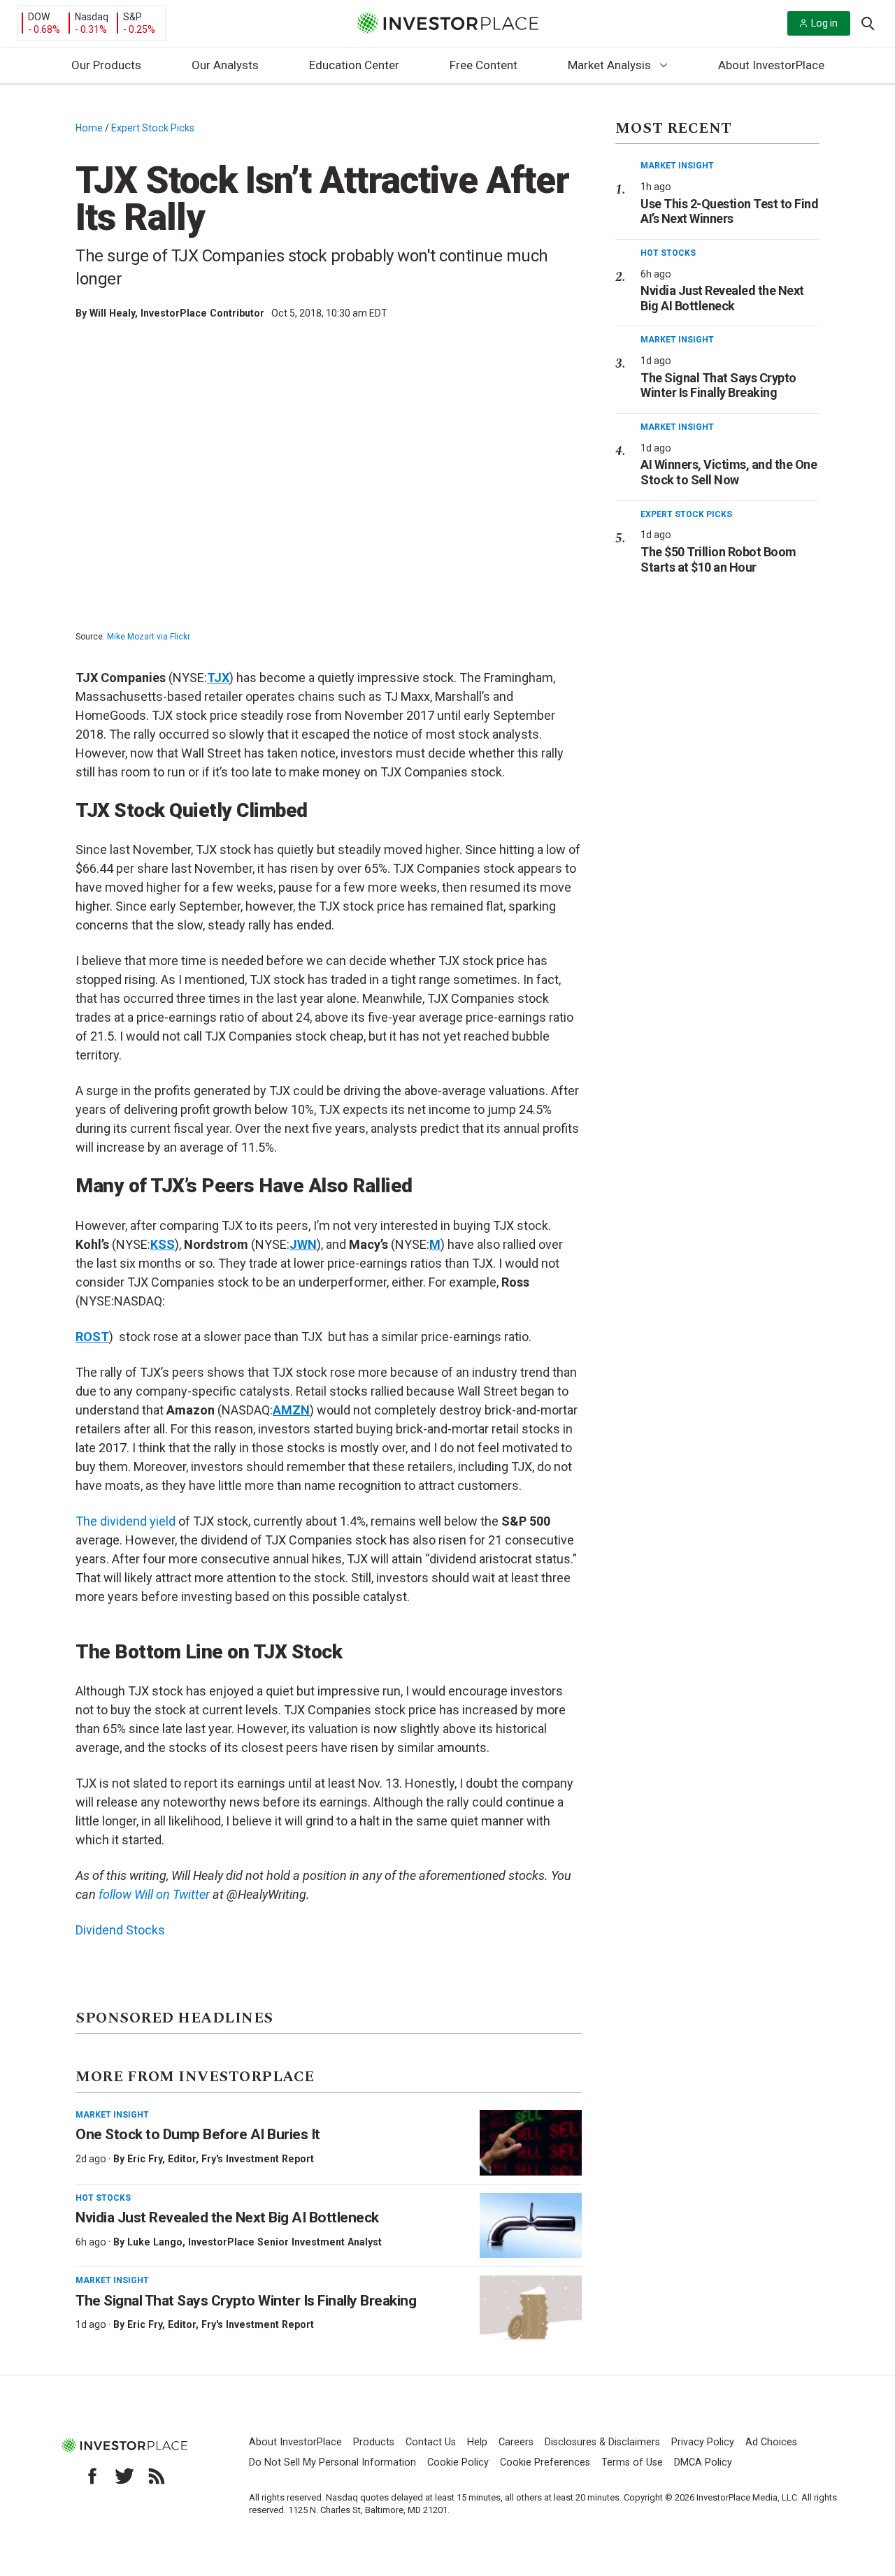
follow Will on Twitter (154, 1894)
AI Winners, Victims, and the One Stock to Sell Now (729, 472)
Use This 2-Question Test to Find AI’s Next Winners (729, 211)
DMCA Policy (703, 2462)
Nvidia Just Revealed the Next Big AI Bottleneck (227, 2217)
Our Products (106, 65)
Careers (516, 2442)
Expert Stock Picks (153, 128)
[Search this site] (868, 22)
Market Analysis (609, 65)
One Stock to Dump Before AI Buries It (198, 2134)
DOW (39, 17)
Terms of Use (632, 2462)
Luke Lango (155, 2242)
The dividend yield (126, 1521)
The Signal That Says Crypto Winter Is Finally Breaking (246, 2301)
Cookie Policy (458, 2462)
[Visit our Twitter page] (124, 2476)
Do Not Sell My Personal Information (332, 2462)
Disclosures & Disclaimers (602, 2442)
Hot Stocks (103, 2198)
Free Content (484, 65)
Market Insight (112, 2115)
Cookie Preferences (545, 2462)
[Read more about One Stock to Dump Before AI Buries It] (531, 2143)
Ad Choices (771, 2442)
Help (477, 2442)
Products (374, 2442)
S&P (133, 17)
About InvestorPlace (771, 65)
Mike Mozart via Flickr (149, 637)
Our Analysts (225, 65)
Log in (824, 23)
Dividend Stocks (120, 1930)
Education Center (354, 65)
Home (89, 128)
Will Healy (112, 313)
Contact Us (431, 2442)
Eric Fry (145, 2159)
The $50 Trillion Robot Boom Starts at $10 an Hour (718, 559)
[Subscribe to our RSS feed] (157, 2476)
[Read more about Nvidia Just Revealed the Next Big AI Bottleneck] (531, 2226)
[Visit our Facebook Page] (92, 2476)
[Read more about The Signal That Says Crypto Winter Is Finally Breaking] (531, 2308)
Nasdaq (92, 17)
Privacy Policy (703, 2442)
